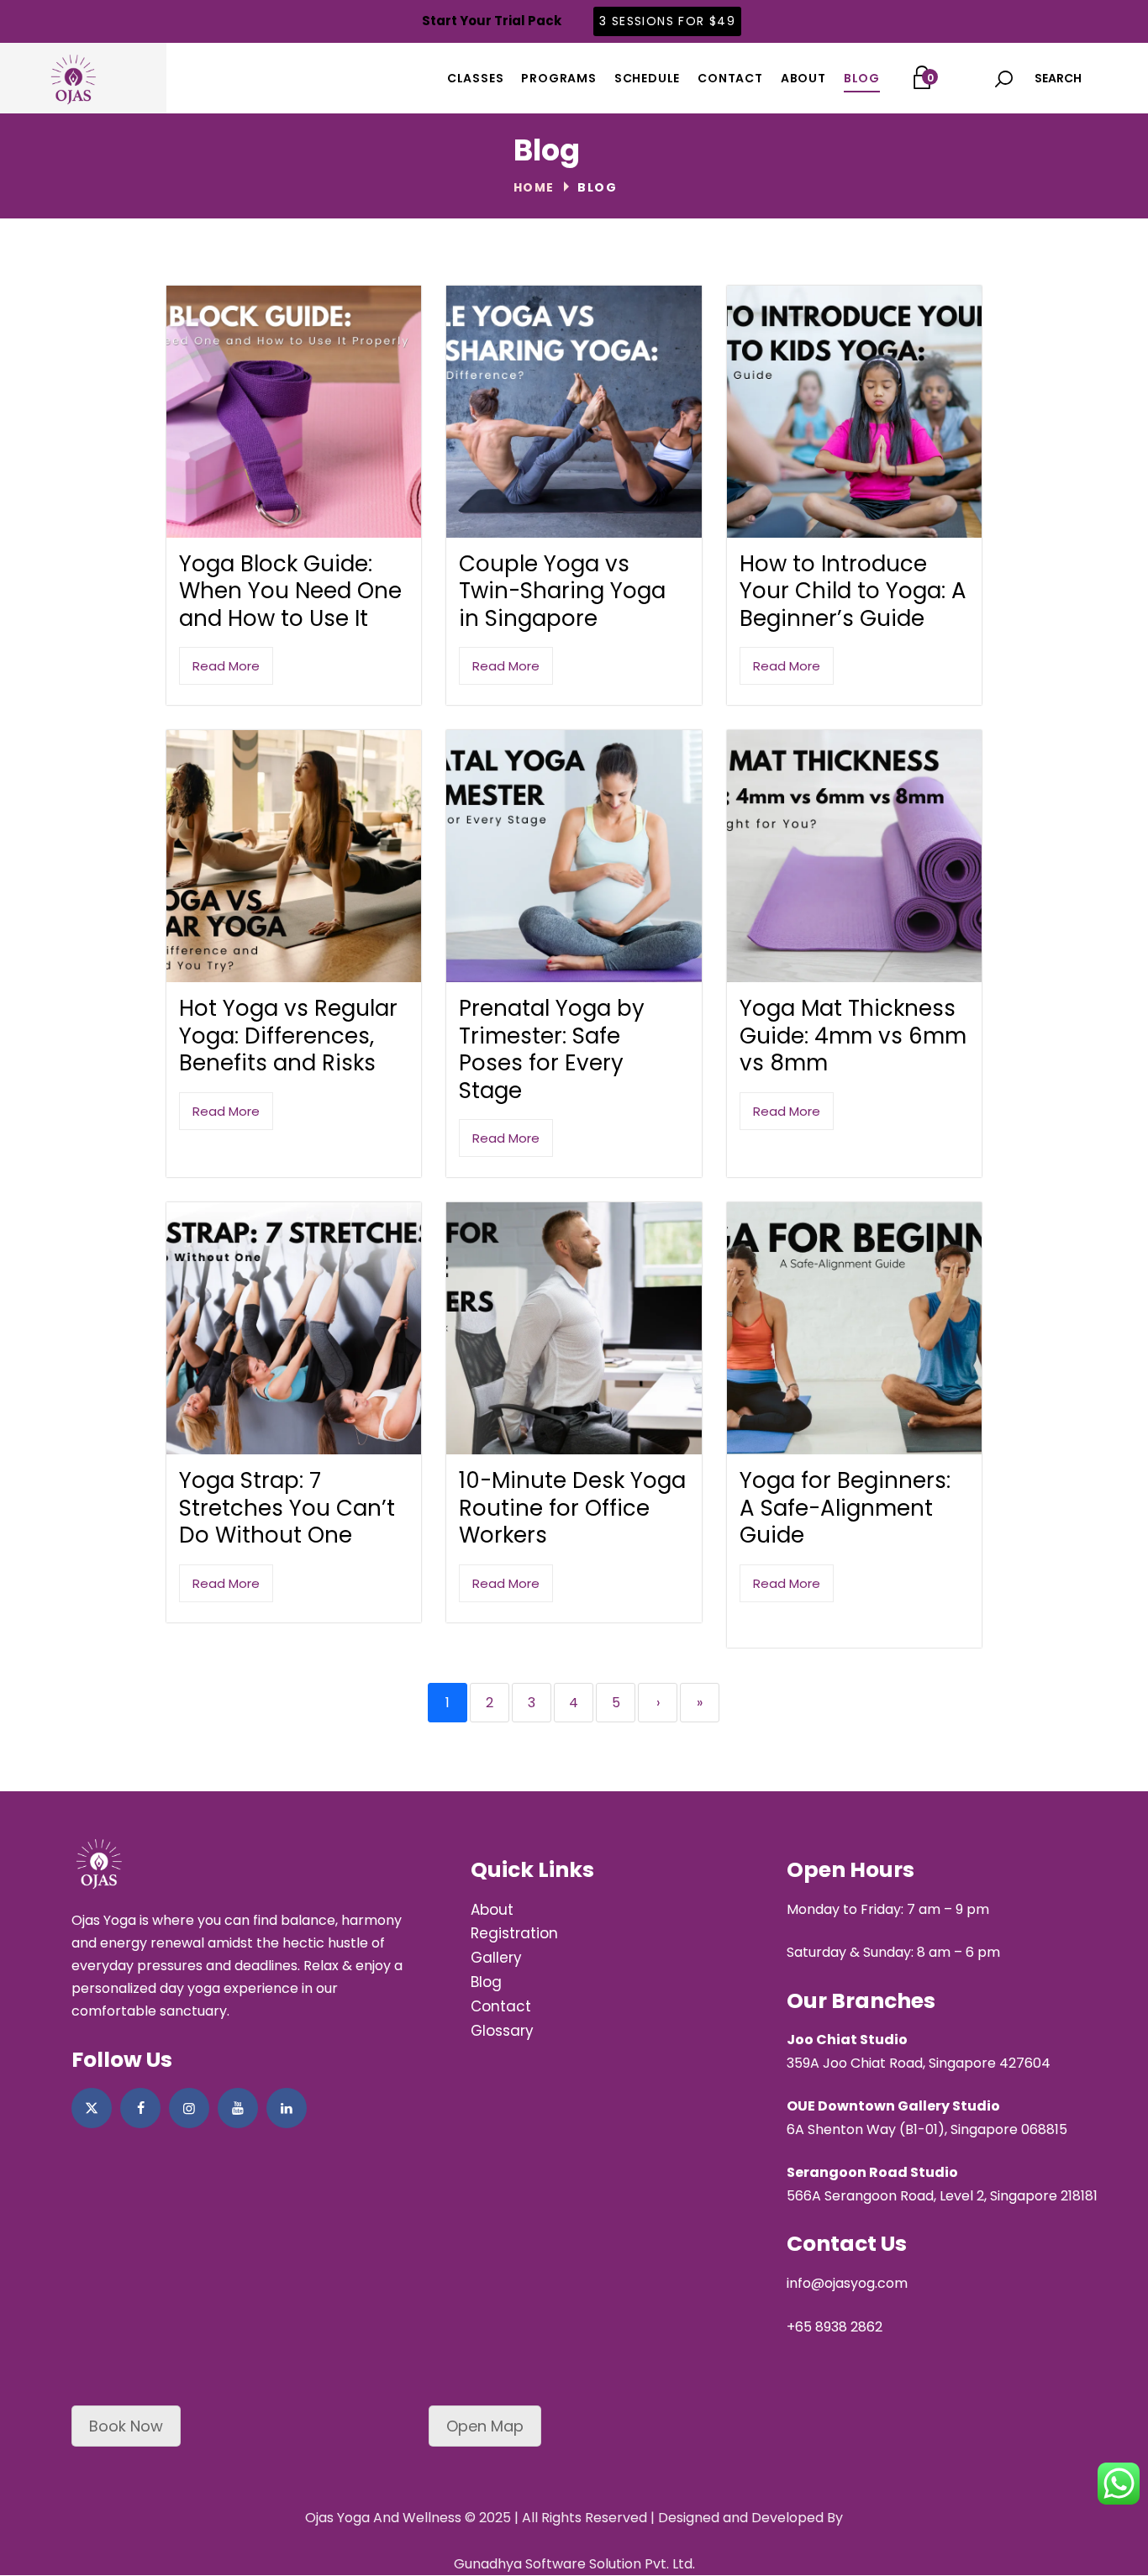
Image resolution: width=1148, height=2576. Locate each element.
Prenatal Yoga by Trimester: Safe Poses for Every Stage (552, 1049)
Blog (486, 1982)
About (492, 1910)
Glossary (502, 2031)
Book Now (126, 2426)
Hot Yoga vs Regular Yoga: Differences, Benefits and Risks (288, 1036)
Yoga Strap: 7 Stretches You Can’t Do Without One (287, 1508)
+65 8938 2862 (835, 2327)
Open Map (485, 2426)
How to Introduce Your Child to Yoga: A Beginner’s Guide (853, 591)
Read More (226, 666)
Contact (501, 2006)
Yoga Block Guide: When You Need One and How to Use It (290, 591)
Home (534, 187)
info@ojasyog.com (847, 2283)
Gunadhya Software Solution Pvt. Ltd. (574, 2564)
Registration (514, 1933)
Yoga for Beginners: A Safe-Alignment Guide (845, 1508)
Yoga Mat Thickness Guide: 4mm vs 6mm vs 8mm (853, 1036)
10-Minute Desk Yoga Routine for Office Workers (572, 1508)
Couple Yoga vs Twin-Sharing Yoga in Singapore (562, 591)
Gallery (496, 1958)
